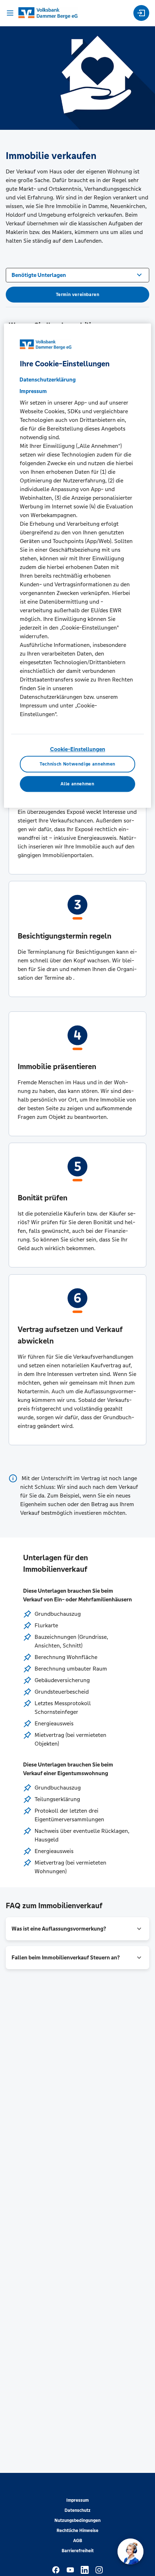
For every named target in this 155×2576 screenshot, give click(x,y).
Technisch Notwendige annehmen (77, 764)
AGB (78, 2541)
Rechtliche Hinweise (77, 2531)
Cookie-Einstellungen (78, 749)
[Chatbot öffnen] (130, 2551)
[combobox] (77, 274)
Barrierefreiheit (78, 2551)
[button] (77, 1929)
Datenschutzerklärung (48, 380)
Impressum (77, 2500)
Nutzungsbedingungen (77, 2520)
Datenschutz (77, 2510)
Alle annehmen (77, 784)
